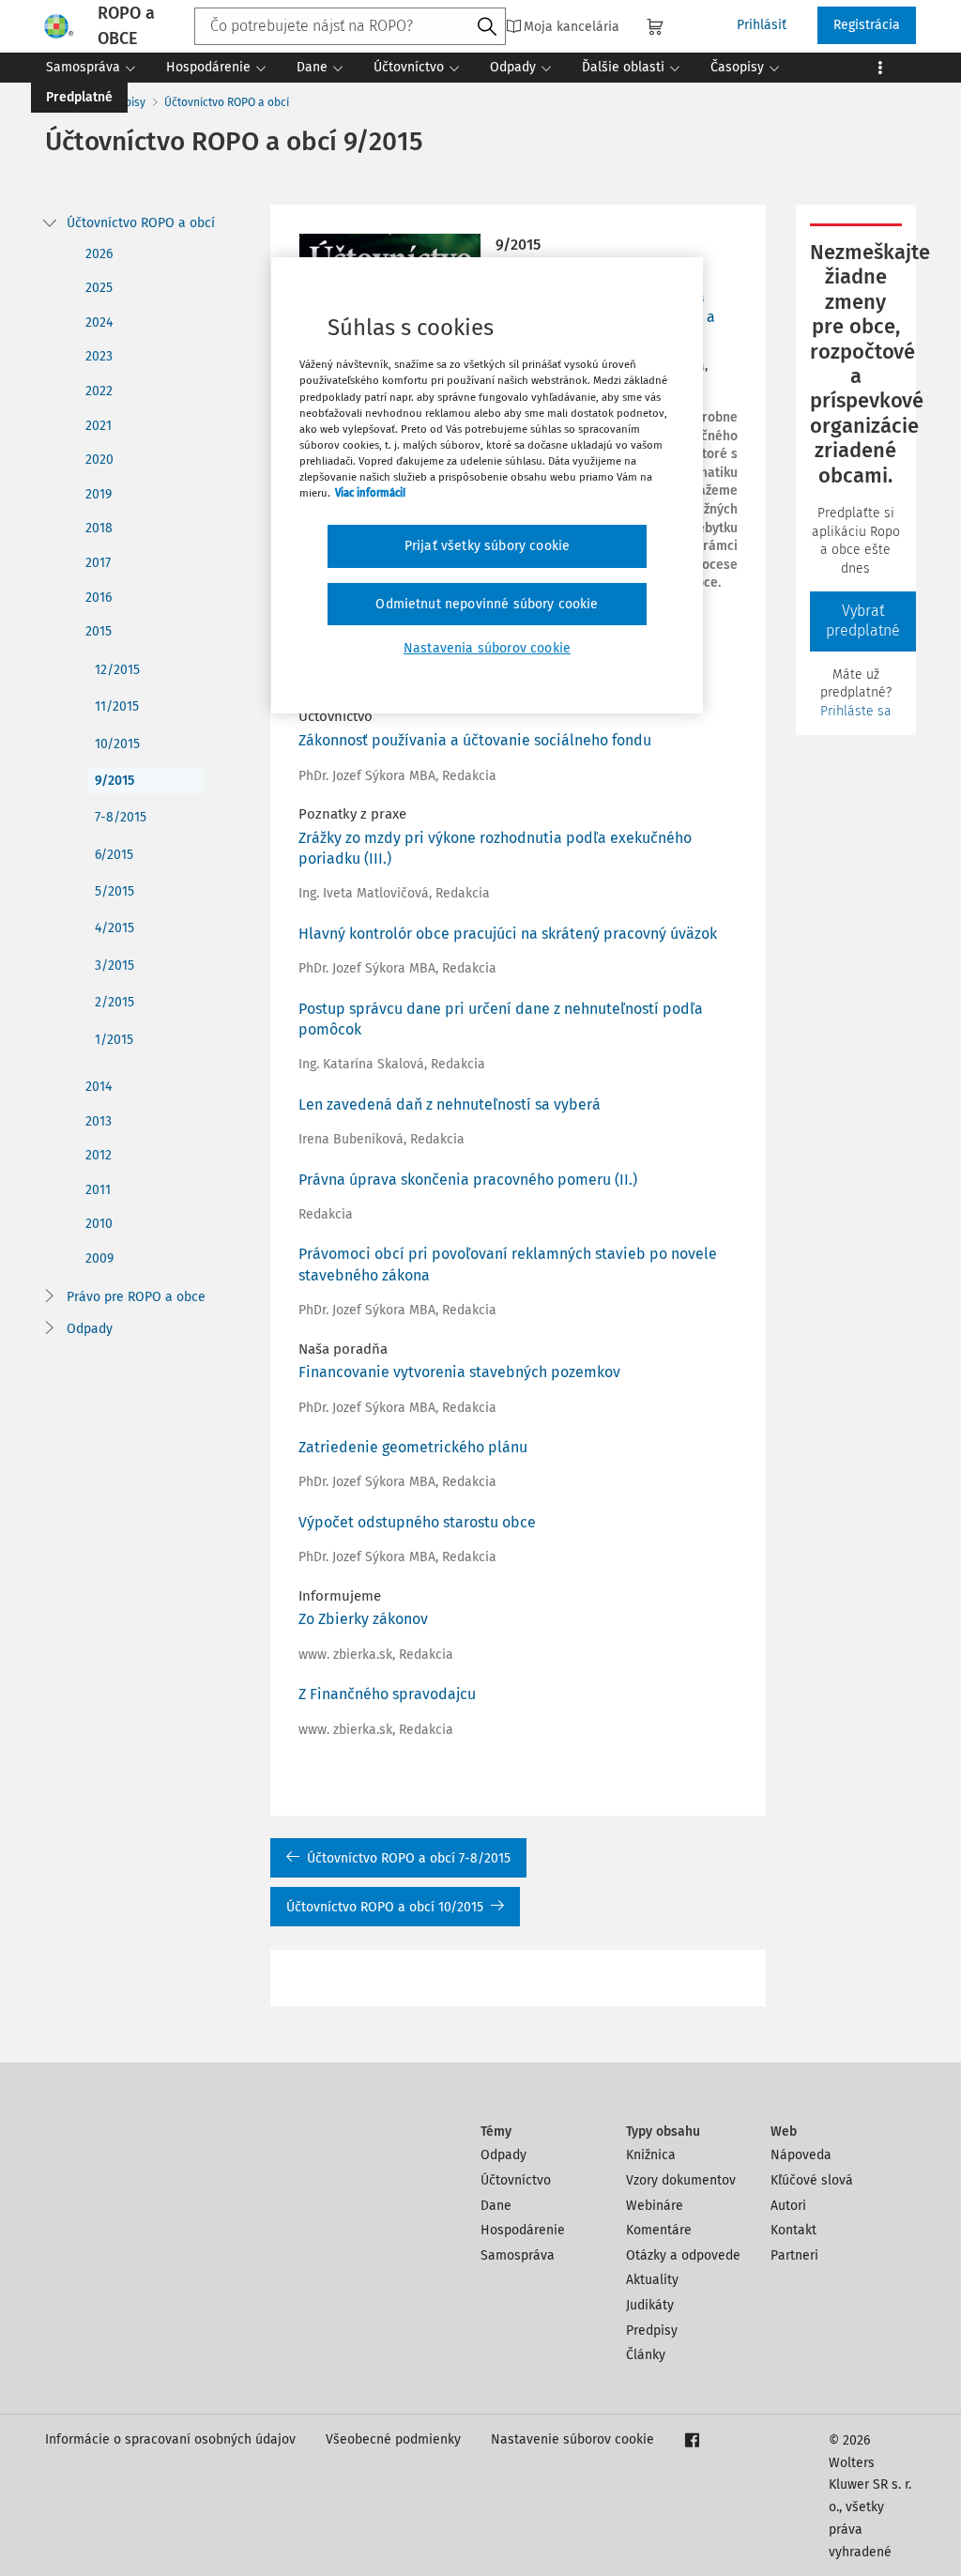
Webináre (655, 2206)
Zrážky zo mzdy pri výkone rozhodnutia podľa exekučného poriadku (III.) (495, 848)
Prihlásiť (762, 25)
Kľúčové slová (812, 2180)
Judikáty (650, 2305)
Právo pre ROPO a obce (136, 1297)
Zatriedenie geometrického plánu (413, 1447)
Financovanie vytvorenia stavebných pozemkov (459, 1372)
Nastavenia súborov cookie (487, 648)
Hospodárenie (523, 2230)
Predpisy (652, 2331)
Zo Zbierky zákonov (363, 1619)
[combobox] (350, 26)
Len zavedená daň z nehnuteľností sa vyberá (450, 1104)
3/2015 (114, 966)
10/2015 (117, 744)
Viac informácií (370, 493)
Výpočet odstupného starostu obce (417, 1522)
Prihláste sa (856, 711)
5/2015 (114, 891)
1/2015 (114, 1040)
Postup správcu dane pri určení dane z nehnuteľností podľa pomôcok (501, 1019)
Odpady (90, 1329)
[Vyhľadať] (487, 27)
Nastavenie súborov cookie (572, 2439)
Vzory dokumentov (681, 2180)
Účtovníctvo (516, 2180)
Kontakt (793, 2230)
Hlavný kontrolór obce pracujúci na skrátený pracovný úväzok (508, 934)
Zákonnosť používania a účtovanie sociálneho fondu (475, 740)
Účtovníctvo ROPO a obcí (227, 102)
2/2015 (114, 1002)
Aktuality (652, 2280)
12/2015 (117, 670)
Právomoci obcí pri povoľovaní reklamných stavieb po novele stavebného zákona (508, 1264)
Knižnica (651, 2155)
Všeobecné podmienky (393, 2439)
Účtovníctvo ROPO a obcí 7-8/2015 (409, 1858)
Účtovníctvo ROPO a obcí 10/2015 (385, 1907)
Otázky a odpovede (683, 2255)
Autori (788, 2206)
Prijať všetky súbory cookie (487, 546)
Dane (496, 2206)
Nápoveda (801, 2155)
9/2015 (114, 781)
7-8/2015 (121, 817)
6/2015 (114, 855)
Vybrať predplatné (863, 621)
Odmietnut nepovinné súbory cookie (487, 604)
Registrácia (867, 25)
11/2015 (117, 706)
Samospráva (518, 2255)
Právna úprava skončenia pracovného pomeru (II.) (468, 1180)
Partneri (794, 2255)
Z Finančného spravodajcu (387, 1694)
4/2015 (114, 928)
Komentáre (659, 2230)
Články (646, 2355)
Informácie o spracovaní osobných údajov (170, 2439)
